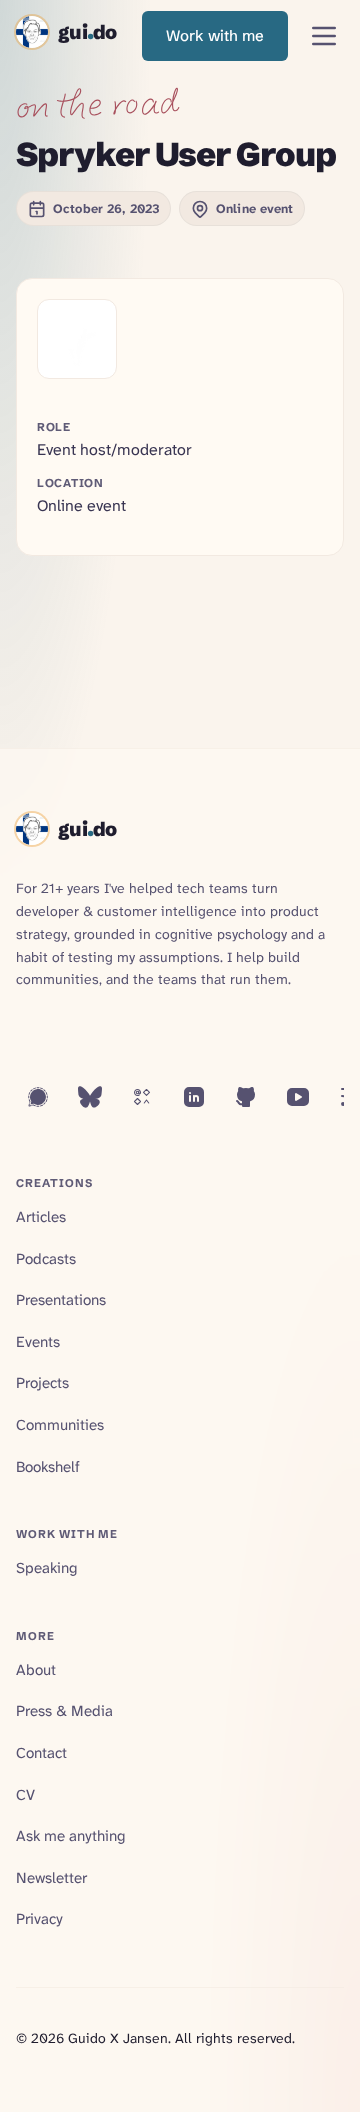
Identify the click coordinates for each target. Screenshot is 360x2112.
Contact (41, 1753)
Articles (41, 1217)
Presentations (61, 1300)
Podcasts (46, 1259)
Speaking (46, 1568)
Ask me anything (70, 1836)
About (36, 1670)
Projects (42, 1383)
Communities (60, 1425)
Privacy (39, 1919)
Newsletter (51, 1878)
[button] (215, 36)
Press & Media (64, 1711)
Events (38, 1342)
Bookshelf (48, 1467)
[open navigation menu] (324, 36)
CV (25, 1795)
